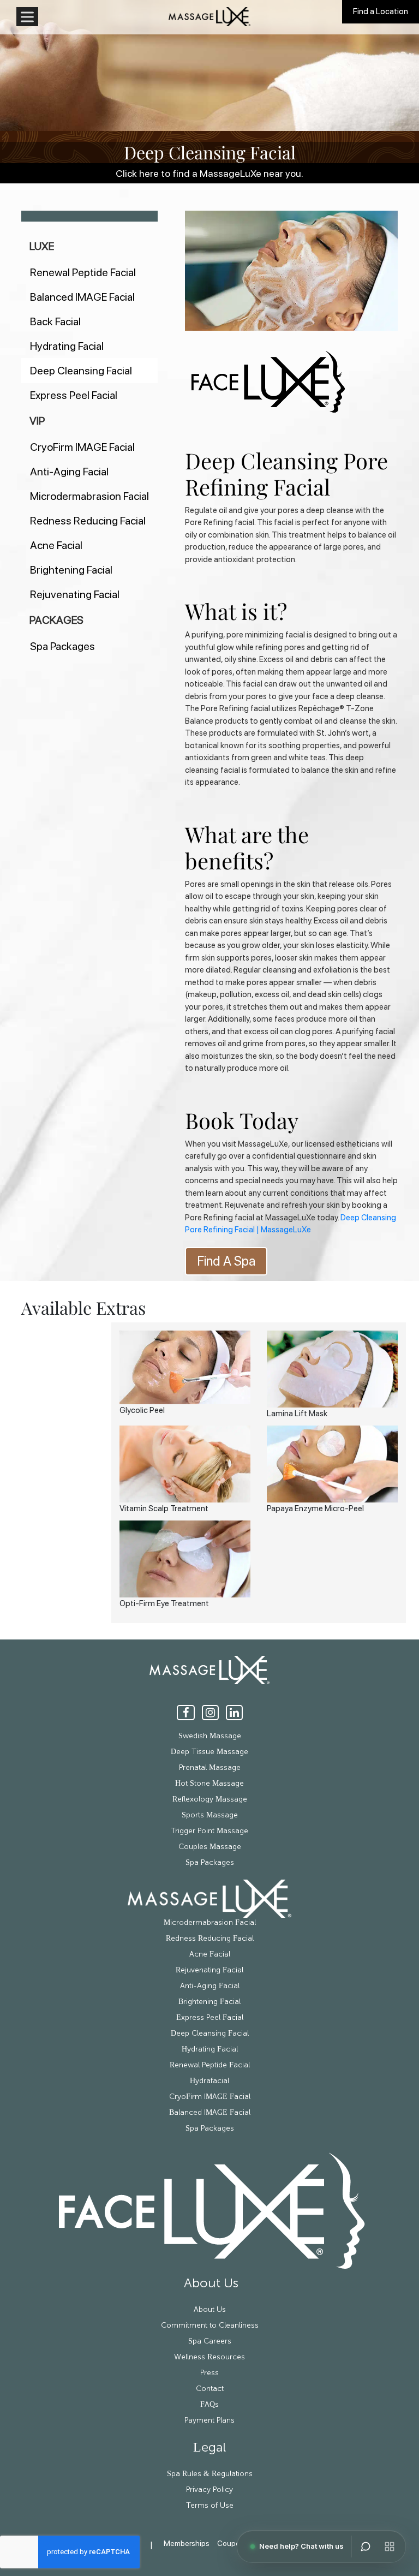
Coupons (233, 2543)
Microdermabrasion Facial (89, 496)
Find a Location (381, 11)
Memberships (187, 2543)
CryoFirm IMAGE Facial (82, 447)
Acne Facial (56, 545)
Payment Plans (209, 2420)
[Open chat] (366, 2547)
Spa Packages (62, 646)
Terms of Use (210, 2506)
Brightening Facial (71, 570)
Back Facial (55, 321)
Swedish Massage (210, 1736)
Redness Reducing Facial (88, 521)
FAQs (209, 2405)
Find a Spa (226, 1261)
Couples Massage (210, 1847)
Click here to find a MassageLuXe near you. (209, 173)
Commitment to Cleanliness (210, 2325)
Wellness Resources (209, 2357)
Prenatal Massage (210, 1768)
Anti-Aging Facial (69, 472)
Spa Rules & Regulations (210, 2474)
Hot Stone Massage (209, 1784)
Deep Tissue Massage (209, 1752)
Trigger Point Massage (209, 1831)
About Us (209, 2283)
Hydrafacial (209, 2081)
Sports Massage (210, 1815)
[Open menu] (390, 2547)
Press (209, 2373)
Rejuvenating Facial (75, 594)
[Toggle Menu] (27, 17)
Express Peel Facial (74, 395)
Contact (210, 2389)
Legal (209, 2448)
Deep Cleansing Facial (81, 371)
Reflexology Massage (210, 1799)
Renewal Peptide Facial (83, 272)
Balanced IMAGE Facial (82, 297)
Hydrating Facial (67, 346)
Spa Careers (210, 2341)
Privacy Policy (209, 2490)
